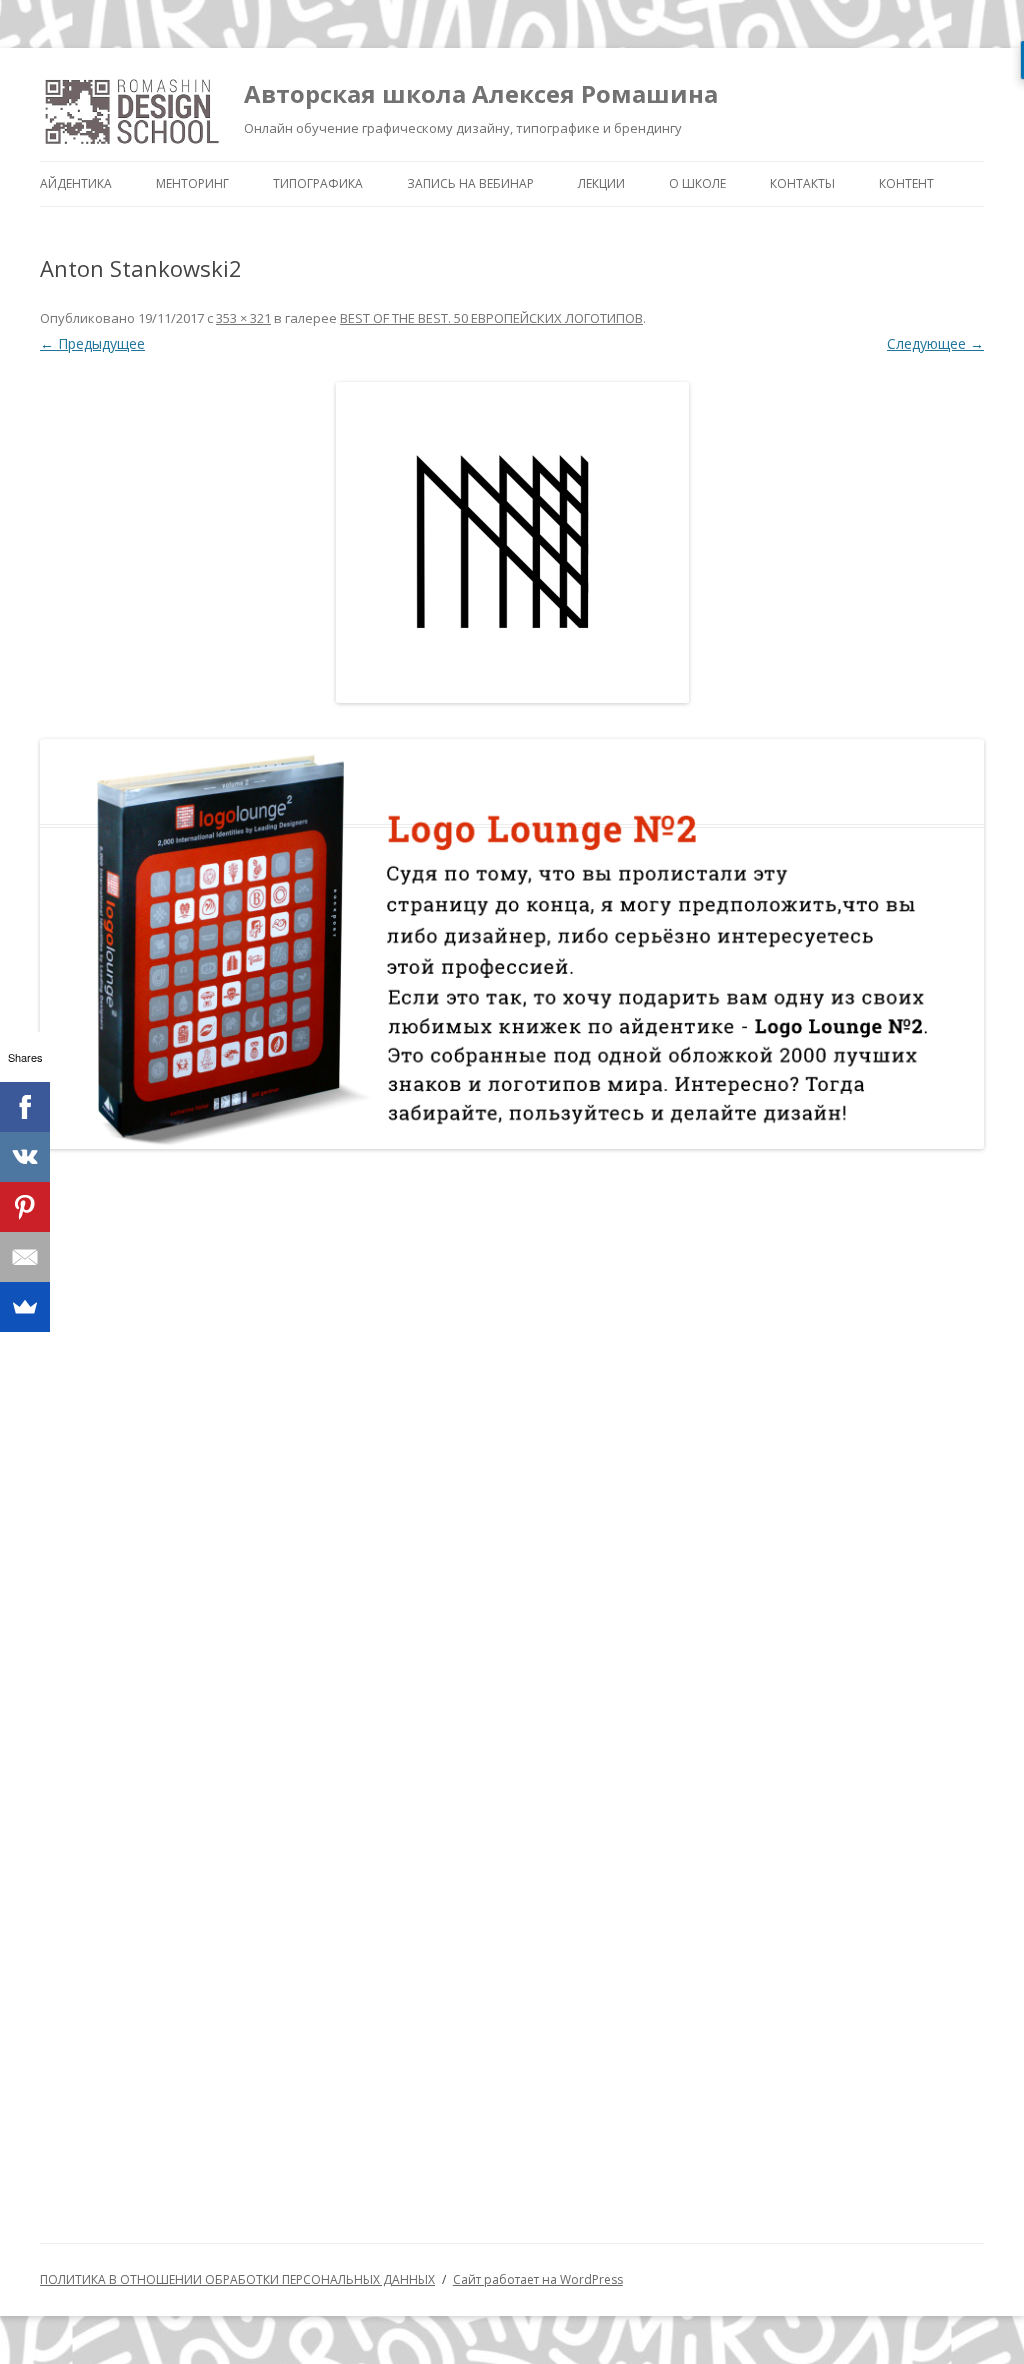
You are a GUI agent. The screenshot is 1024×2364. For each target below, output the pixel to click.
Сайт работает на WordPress (538, 2279)
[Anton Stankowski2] (512, 542)
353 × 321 (243, 318)
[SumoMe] (25, 1307)
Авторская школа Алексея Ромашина (481, 93)
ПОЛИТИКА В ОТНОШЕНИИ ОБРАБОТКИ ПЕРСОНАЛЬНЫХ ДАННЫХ (237, 2279)
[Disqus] (512, 1425)
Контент (906, 183)
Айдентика (76, 183)
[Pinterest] (25, 1207)
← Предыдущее (92, 343)
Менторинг (192, 183)
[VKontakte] (25, 1157)
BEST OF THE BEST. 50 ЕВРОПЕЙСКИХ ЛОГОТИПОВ (491, 318)
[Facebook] (25, 1107)
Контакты (802, 183)
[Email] (25, 1257)
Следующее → (935, 343)
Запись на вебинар (470, 183)
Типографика (318, 183)
